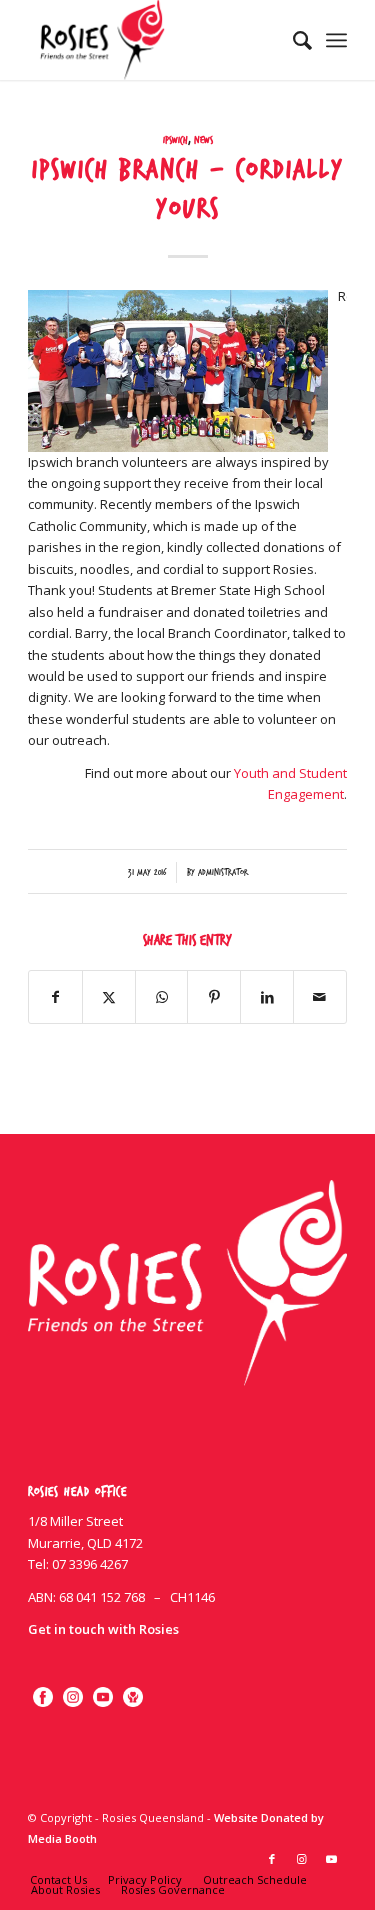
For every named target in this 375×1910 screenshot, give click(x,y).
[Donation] (133, 1697)
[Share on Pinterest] (214, 997)
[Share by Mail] (320, 997)
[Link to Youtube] (332, 1859)
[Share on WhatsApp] (162, 997)
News (203, 140)
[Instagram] (73, 1697)
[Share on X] (109, 997)
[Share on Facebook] (55, 997)
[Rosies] (155, 40)
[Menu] (336, 40)
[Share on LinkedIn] (267, 997)
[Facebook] (43, 1697)
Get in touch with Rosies (103, 1629)
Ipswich (175, 140)
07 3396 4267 (90, 1564)
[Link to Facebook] (272, 1859)
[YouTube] (103, 1697)
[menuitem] (292, 40)
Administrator (223, 872)
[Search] (292, 40)
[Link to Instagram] (302, 1859)
